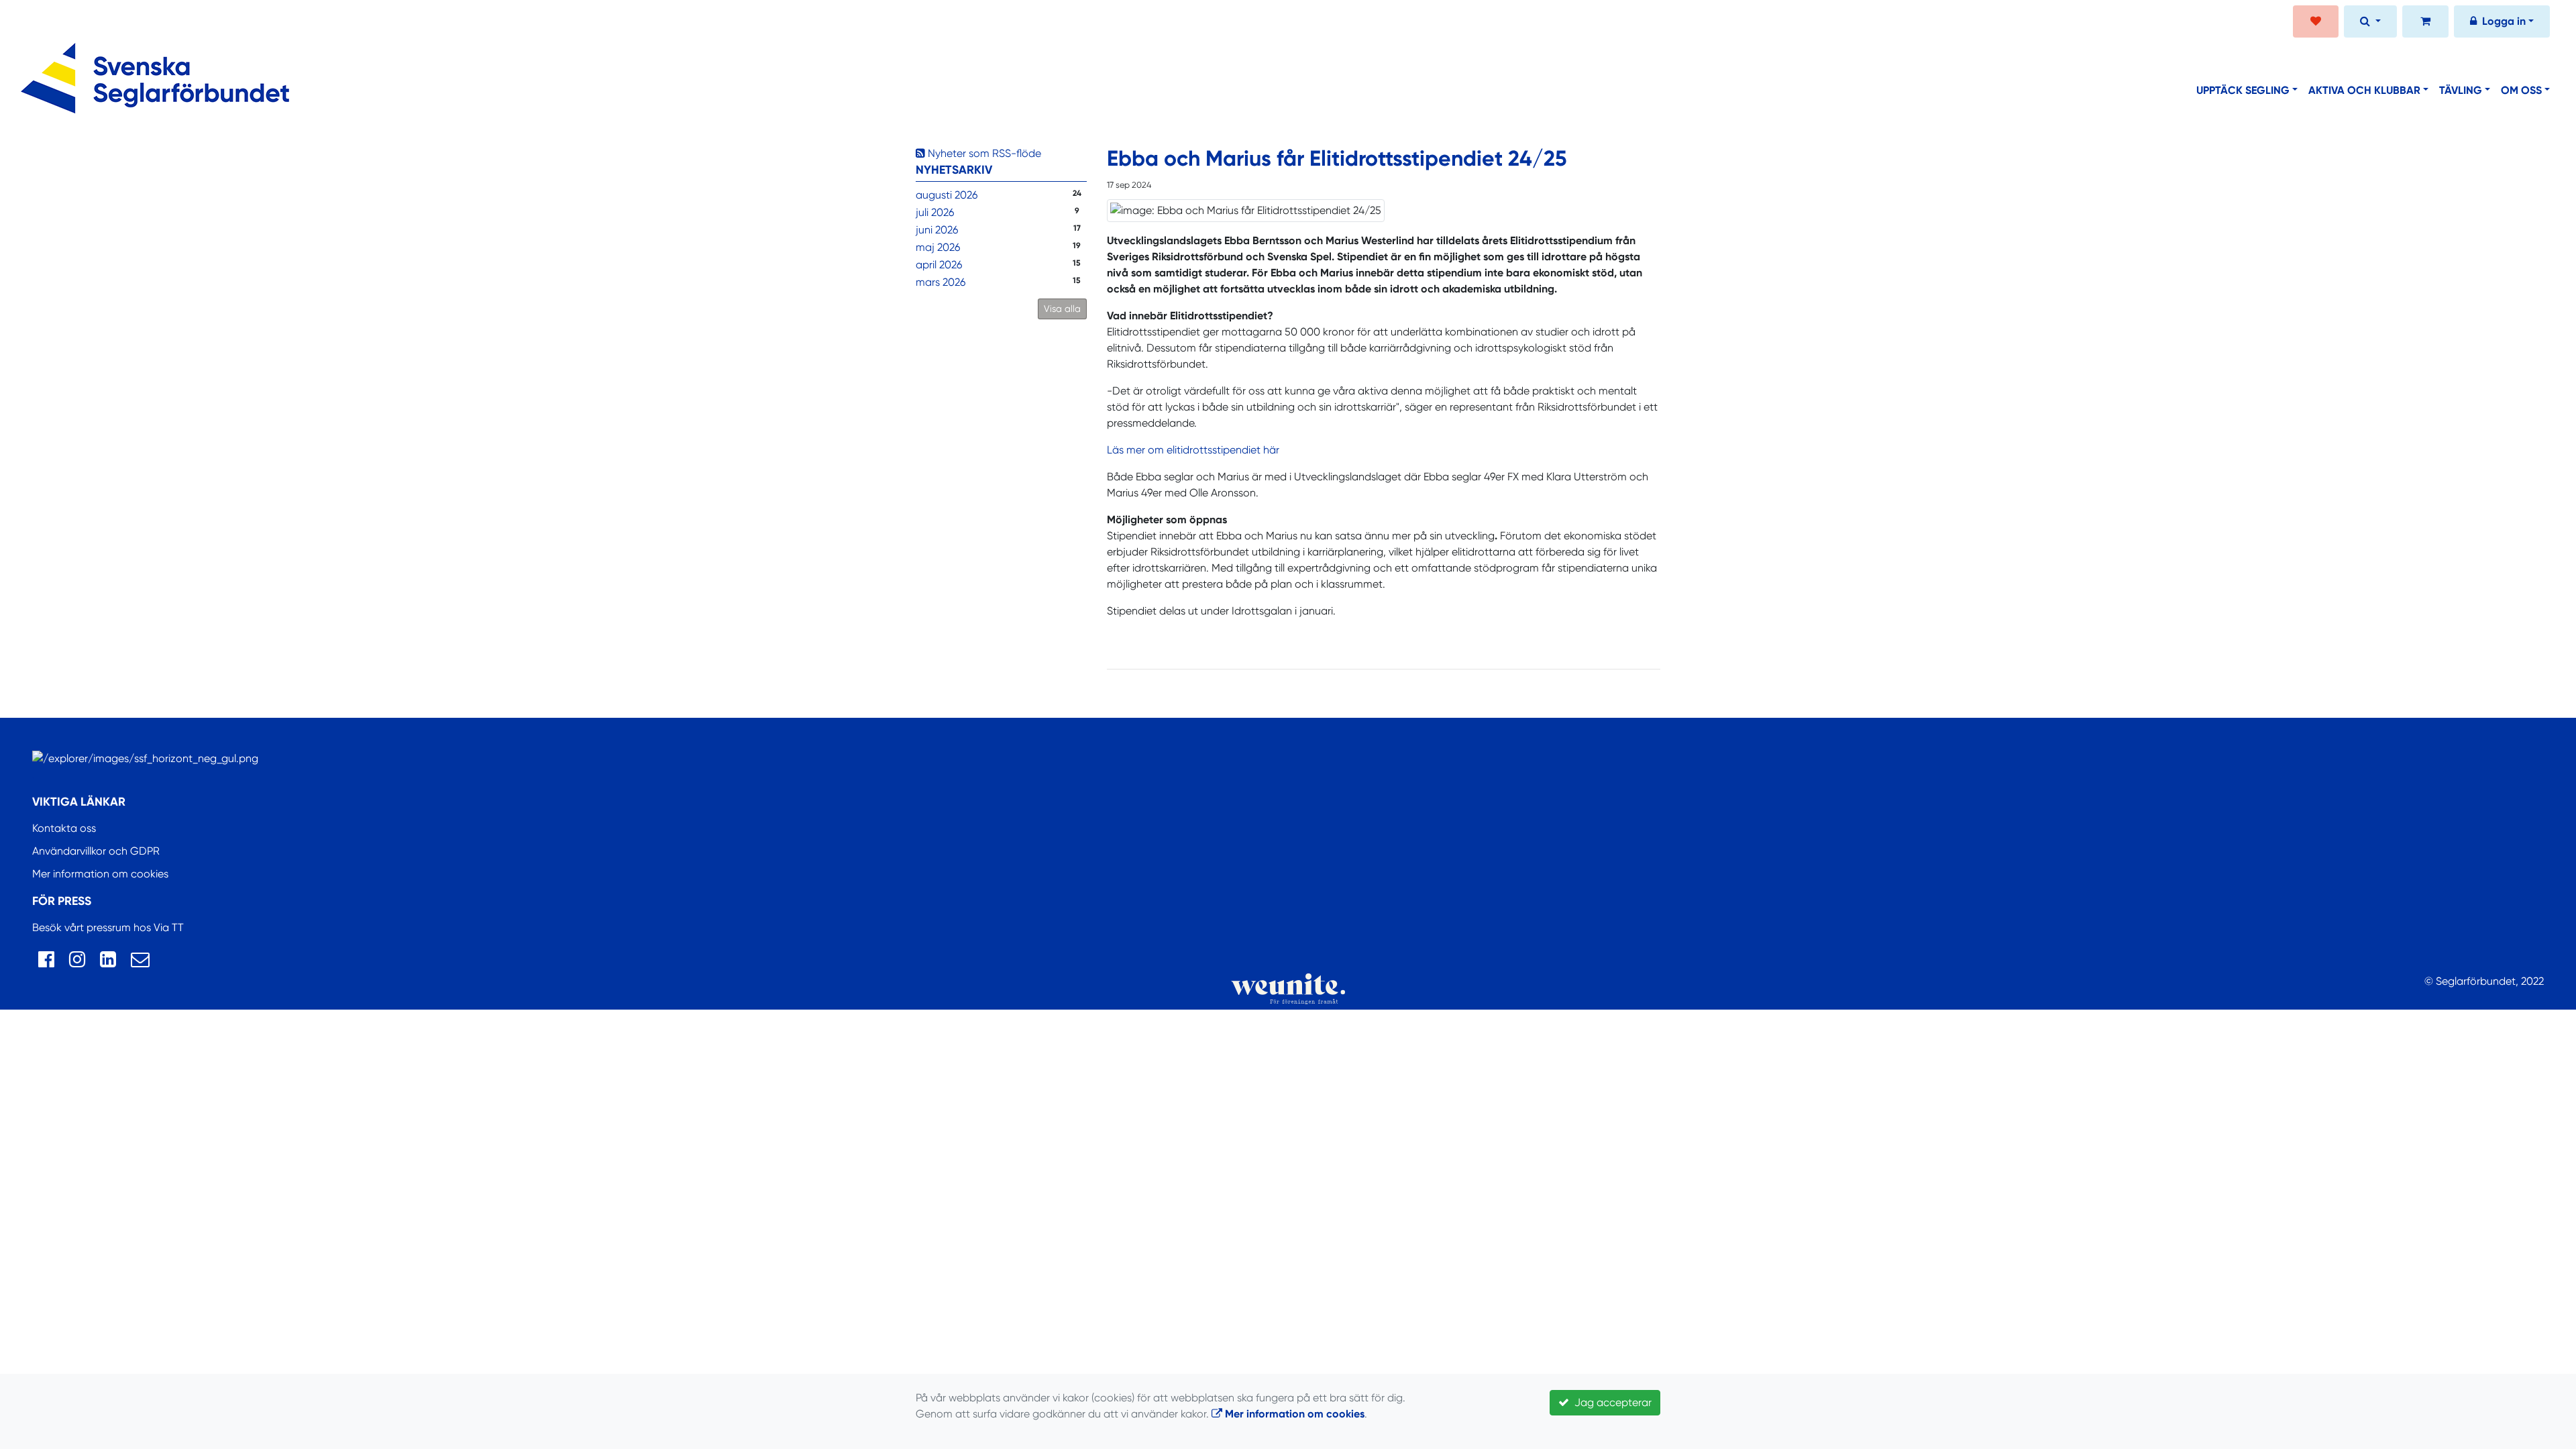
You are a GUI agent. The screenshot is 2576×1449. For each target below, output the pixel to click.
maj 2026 (938, 247)
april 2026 (939, 265)
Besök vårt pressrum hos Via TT (108, 927)
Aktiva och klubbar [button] (2364, 90)
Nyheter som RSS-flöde (983, 153)
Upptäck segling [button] (2243, 90)
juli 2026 (935, 212)
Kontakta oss (64, 828)
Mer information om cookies (100, 874)
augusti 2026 (947, 195)
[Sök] (2370, 23)
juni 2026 (937, 230)
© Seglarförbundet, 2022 (2484, 981)
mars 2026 (941, 282)
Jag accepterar (1610, 1402)
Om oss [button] (2521, 90)
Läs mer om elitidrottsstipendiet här (1193, 450)
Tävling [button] (2461, 90)
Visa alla (1062, 309)
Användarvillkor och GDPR (96, 851)
